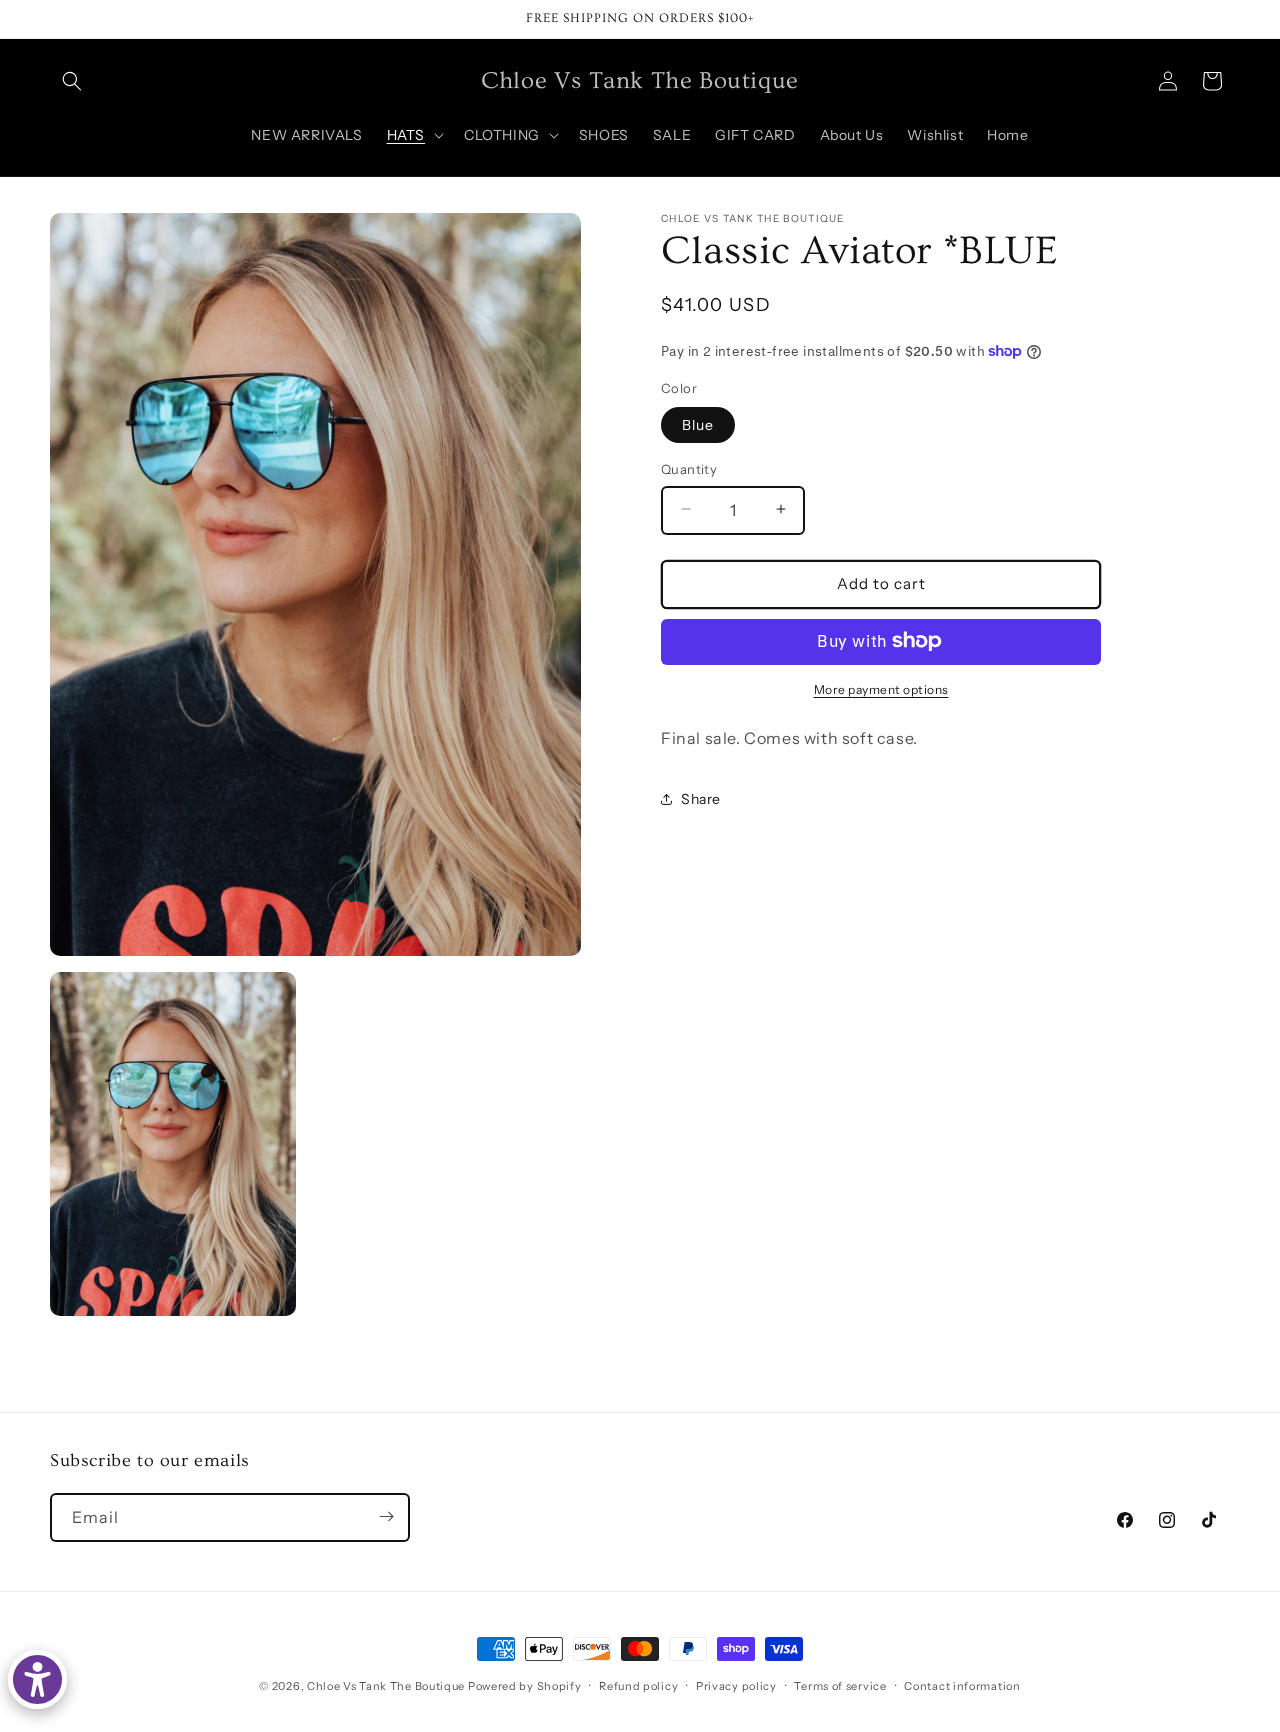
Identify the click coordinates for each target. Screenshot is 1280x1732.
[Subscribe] (386, 1516)
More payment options (881, 688)
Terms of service (840, 1686)
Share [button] (701, 798)
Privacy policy (736, 1686)
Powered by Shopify (525, 1686)
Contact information (962, 1686)
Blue (698, 424)
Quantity (689, 468)
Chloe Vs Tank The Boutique (386, 1686)
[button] (72, 81)
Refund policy (638, 1686)
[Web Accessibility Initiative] (37, 1679)
